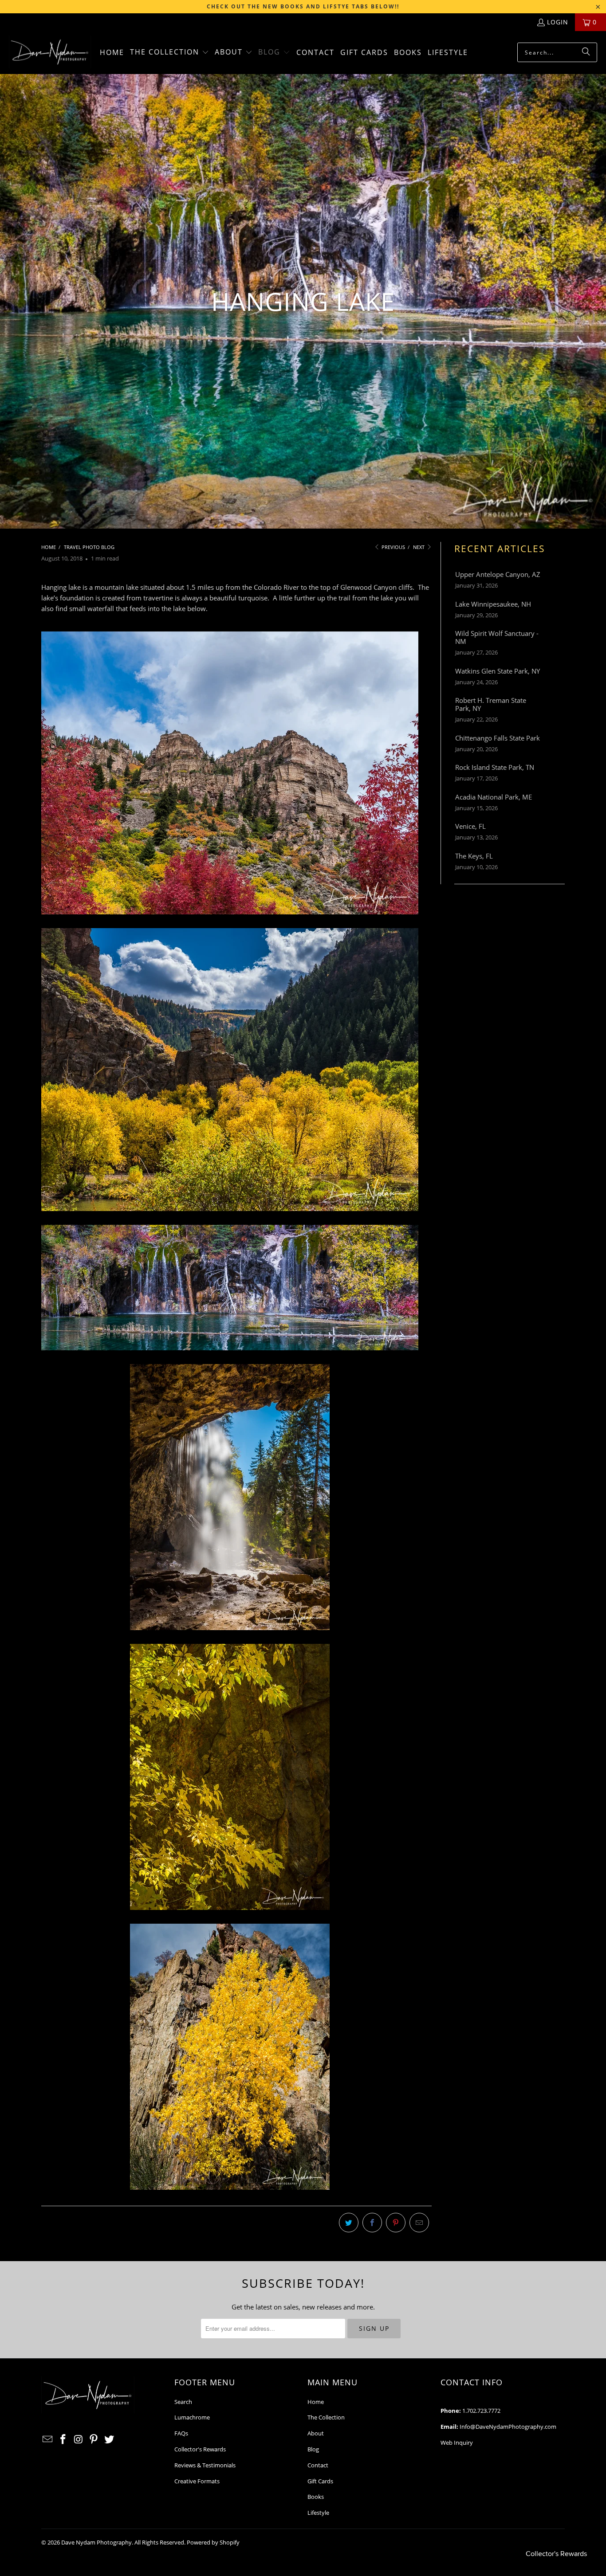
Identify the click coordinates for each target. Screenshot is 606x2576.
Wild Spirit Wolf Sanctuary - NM (497, 637)
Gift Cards (320, 2481)
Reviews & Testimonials (205, 2465)
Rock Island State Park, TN (495, 767)
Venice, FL (470, 826)
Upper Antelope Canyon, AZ (498, 574)
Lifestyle (318, 2513)
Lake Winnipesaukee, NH (493, 604)
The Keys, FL (474, 856)
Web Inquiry (457, 2443)
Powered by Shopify (213, 2542)
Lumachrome (192, 2417)
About (316, 2433)
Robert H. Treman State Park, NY (491, 704)
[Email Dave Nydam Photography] (48, 2439)
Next (419, 547)
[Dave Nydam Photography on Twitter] (110, 2439)
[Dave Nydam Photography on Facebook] (63, 2439)
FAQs (181, 2433)
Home (316, 2402)
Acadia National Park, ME (494, 797)
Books (316, 2497)
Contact (318, 2465)
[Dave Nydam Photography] (50, 53)
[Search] (586, 52)
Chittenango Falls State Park (498, 738)
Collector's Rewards (200, 2449)
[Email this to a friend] (419, 2223)
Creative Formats (197, 2481)
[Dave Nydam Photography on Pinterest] (94, 2439)
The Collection (326, 2417)
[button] (169, 53)
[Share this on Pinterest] (396, 2223)
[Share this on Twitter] (349, 2223)
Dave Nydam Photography (96, 2542)
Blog (313, 2449)
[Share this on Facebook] (372, 2223)
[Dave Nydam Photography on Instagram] (79, 2439)
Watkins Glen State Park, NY (498, 671)
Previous (393, 547)
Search (183, 2402)
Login (558, 22)
